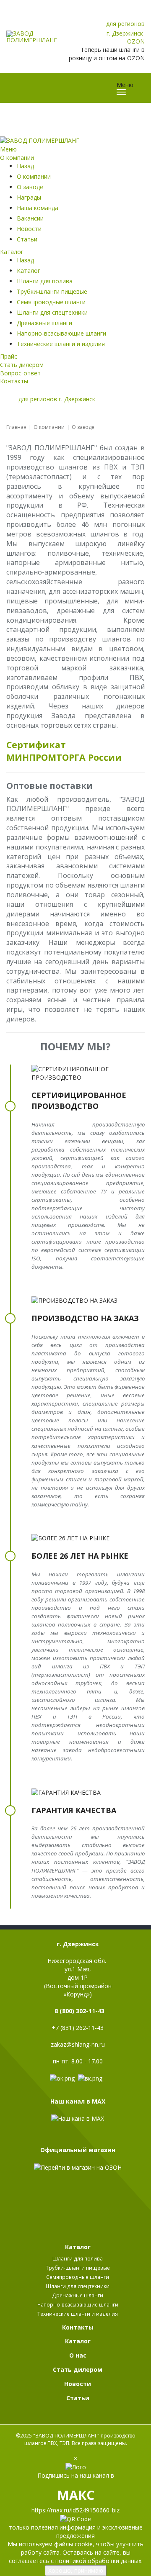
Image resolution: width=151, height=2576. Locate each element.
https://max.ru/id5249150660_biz (75, 2510)
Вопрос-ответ (20, 373)
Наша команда (38, 208)
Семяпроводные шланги (51, 302)
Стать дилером (22, 365)
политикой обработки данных (98, 2561)
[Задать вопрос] (137, 15)
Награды (29, 197)
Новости (29, 229)
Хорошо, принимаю (76, 2570)
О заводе (30, 187)
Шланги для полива (45, 281)
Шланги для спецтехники (52, 312)
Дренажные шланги (44, 323)
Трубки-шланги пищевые (52, 291)
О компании (17, 158)
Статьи (27, 239)
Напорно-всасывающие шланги (61, 333)
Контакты (14, 381)
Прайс (9, 356)
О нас (78, 2355)
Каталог (12, 252)
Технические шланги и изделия (61, 344)
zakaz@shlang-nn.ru (78, 2044)
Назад (25, 166)
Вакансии (30, 218)
